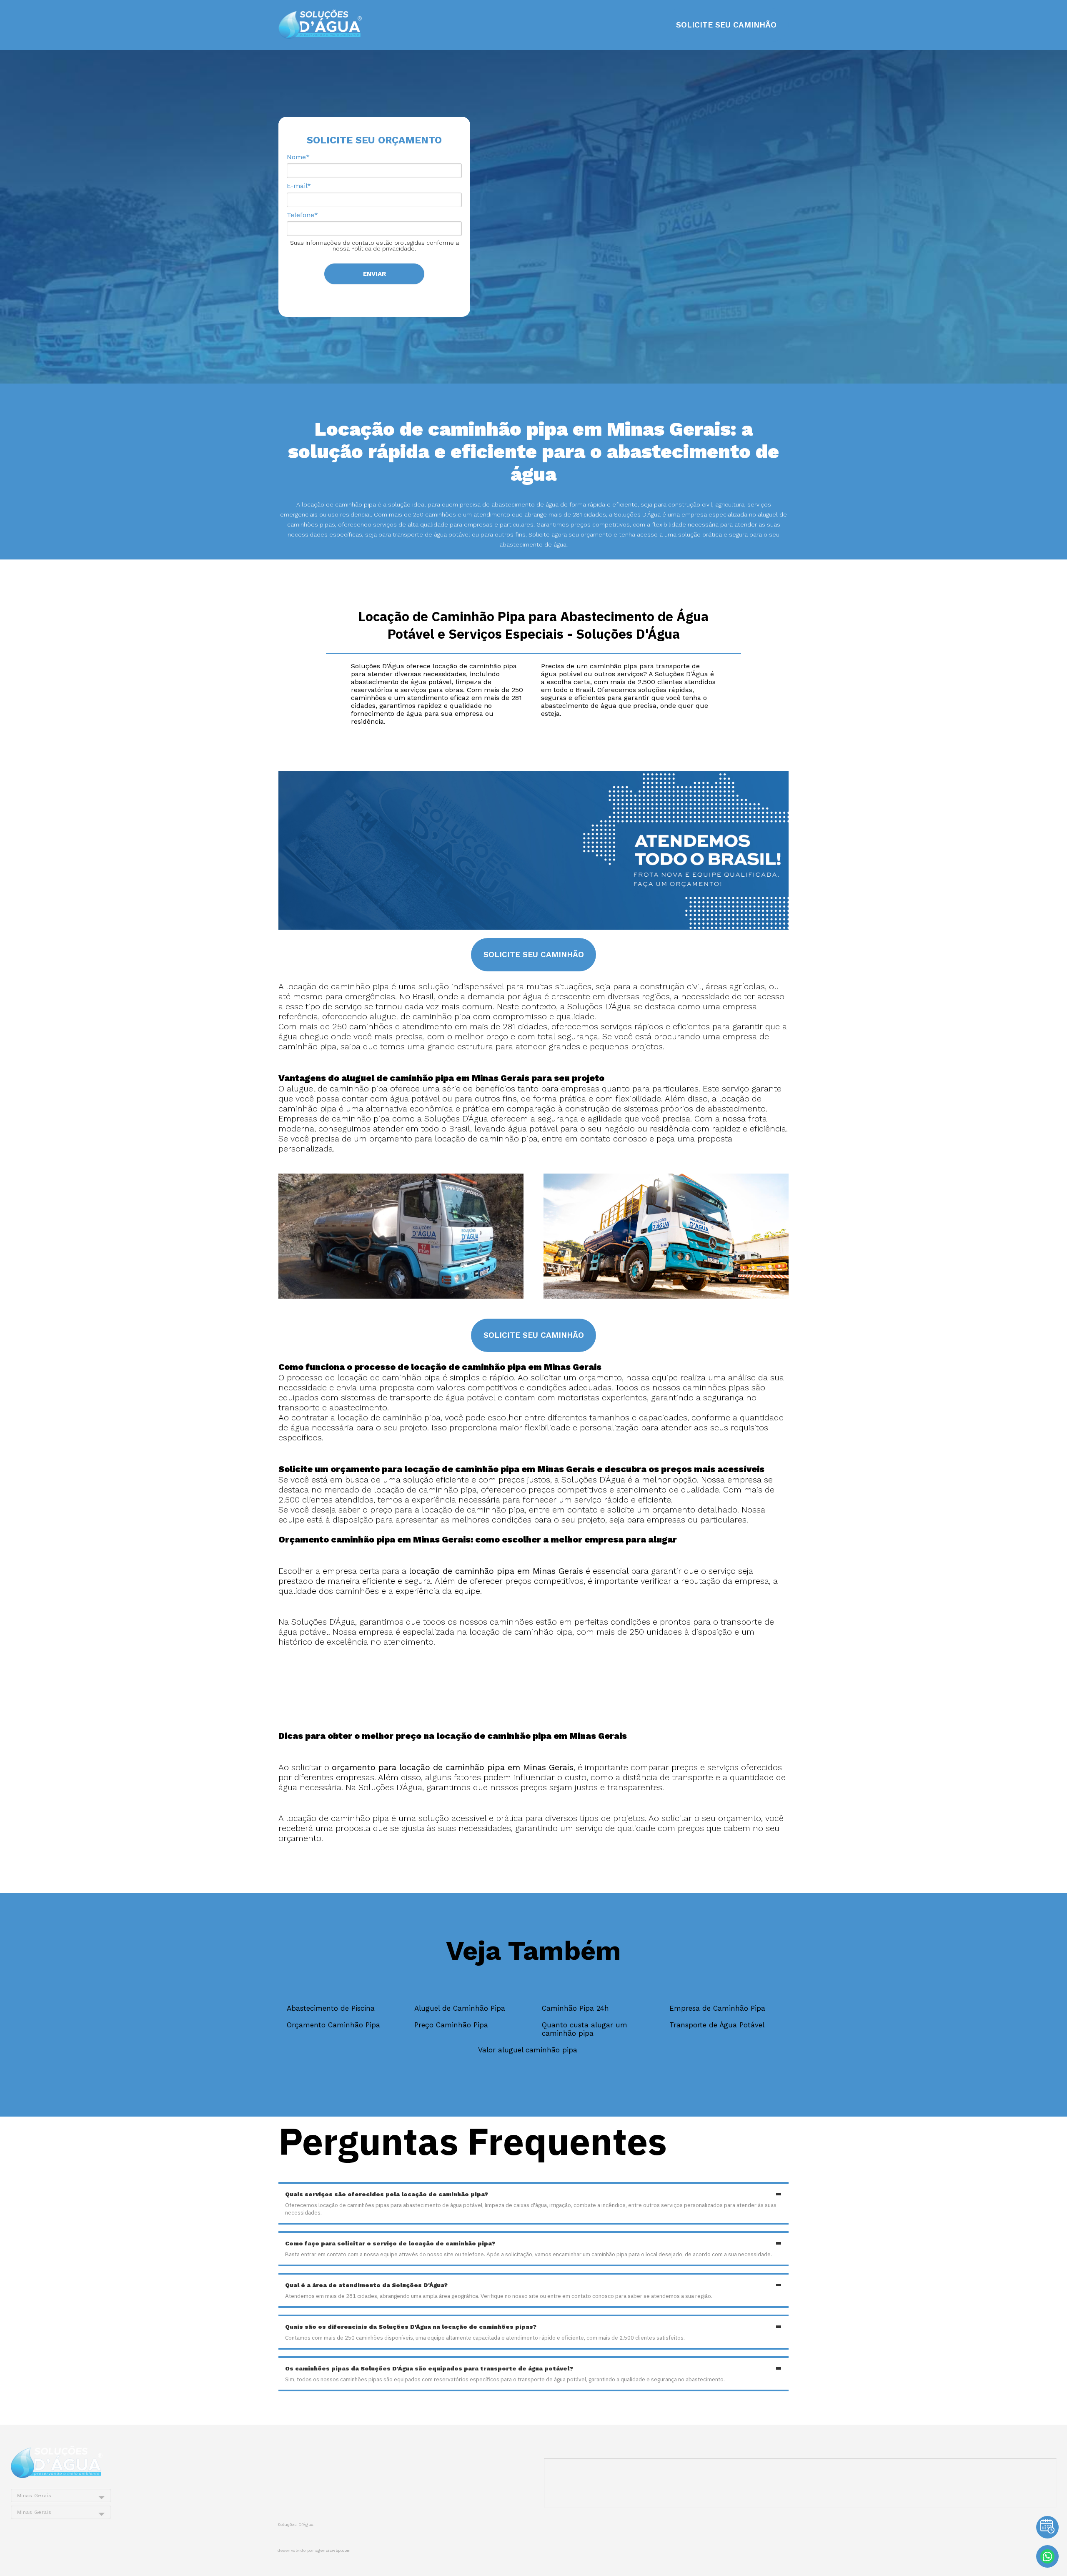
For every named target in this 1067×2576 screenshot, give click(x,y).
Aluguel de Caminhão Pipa (460, 2008)
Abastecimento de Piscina (331, 2008)
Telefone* (302, 215)
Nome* (298, 157)
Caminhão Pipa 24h (575, 2008)
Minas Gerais (34, 2496)
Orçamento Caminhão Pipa (333, 2025)
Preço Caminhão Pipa (451, 2025)
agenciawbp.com (333, 2550)
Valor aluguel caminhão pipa (528, 2050)
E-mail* (299, 186)
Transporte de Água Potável (717, 2025)
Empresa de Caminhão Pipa (717, 2008)
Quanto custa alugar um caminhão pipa (585, 2029)
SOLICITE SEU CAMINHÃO (726, 25)
